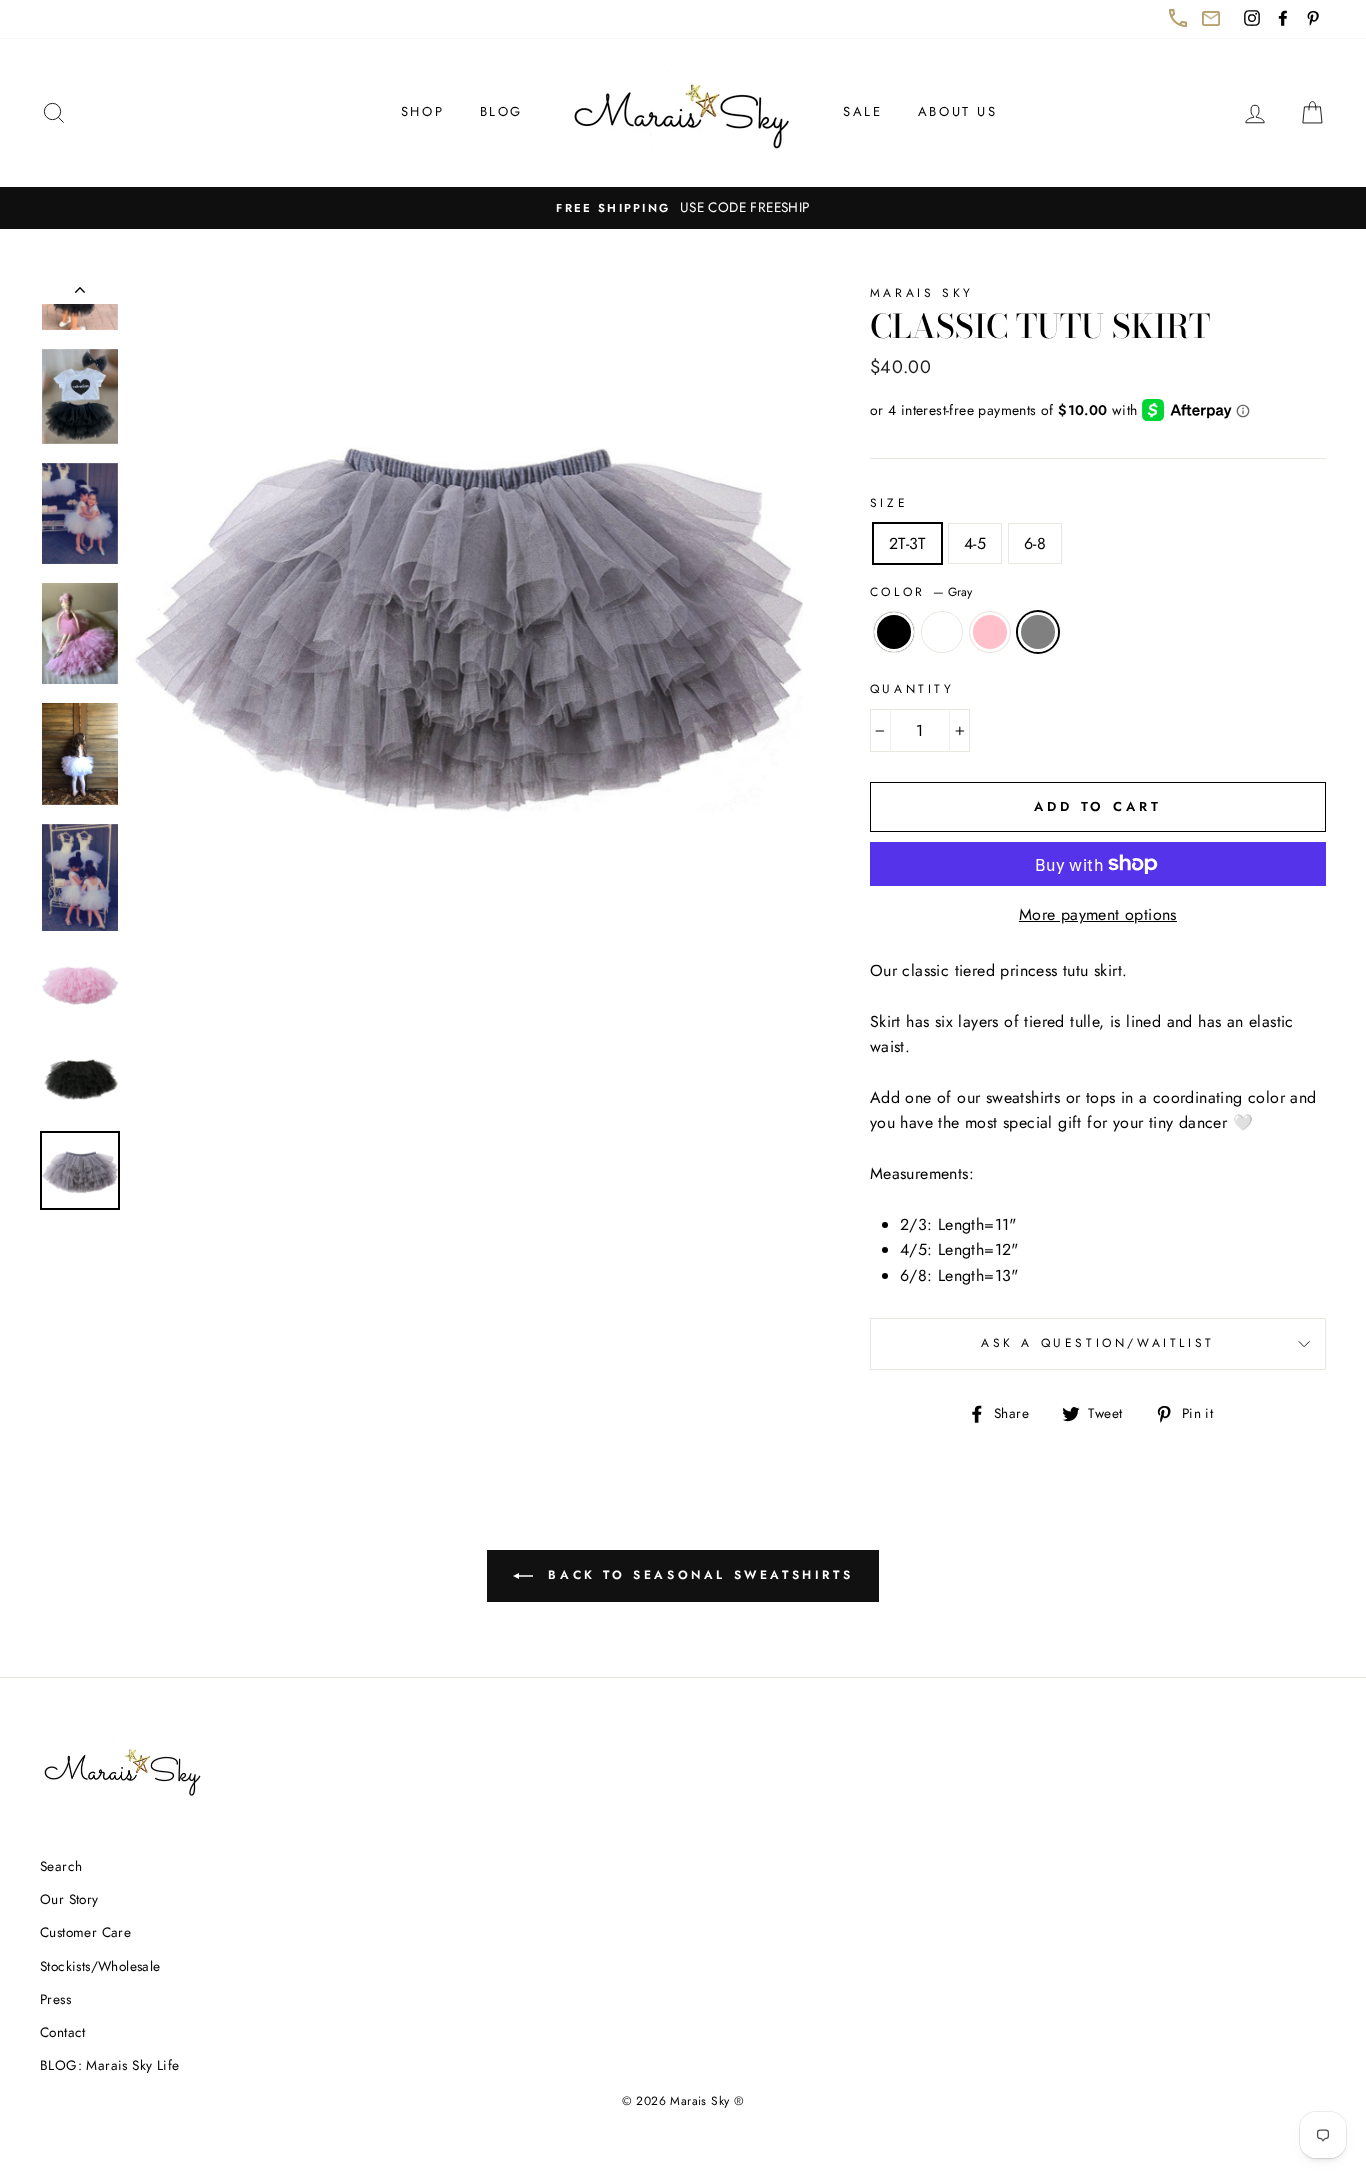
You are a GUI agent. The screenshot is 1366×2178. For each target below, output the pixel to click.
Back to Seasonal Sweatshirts (710, 1583)
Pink (990, 632)
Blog (501, 111)
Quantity (912, 689)
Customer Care (85, 1932)
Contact (63, 2032)
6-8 (1035, 543)
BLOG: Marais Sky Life (109, 2065)
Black (894, 632)
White (942, 632)
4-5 (975, 543)
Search (61, 1866)
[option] (683, 208)
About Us (958, 111)
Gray (1038, 632)
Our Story (69, 1899)
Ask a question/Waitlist (1153, 1351)
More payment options (1098, 914)
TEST (80, 294)
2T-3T (907, 543)
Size (889, 503)
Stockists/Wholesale (100, 1966)
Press (55, 1999)
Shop (422, 111)
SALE (862, 111)
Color (921, 592)
